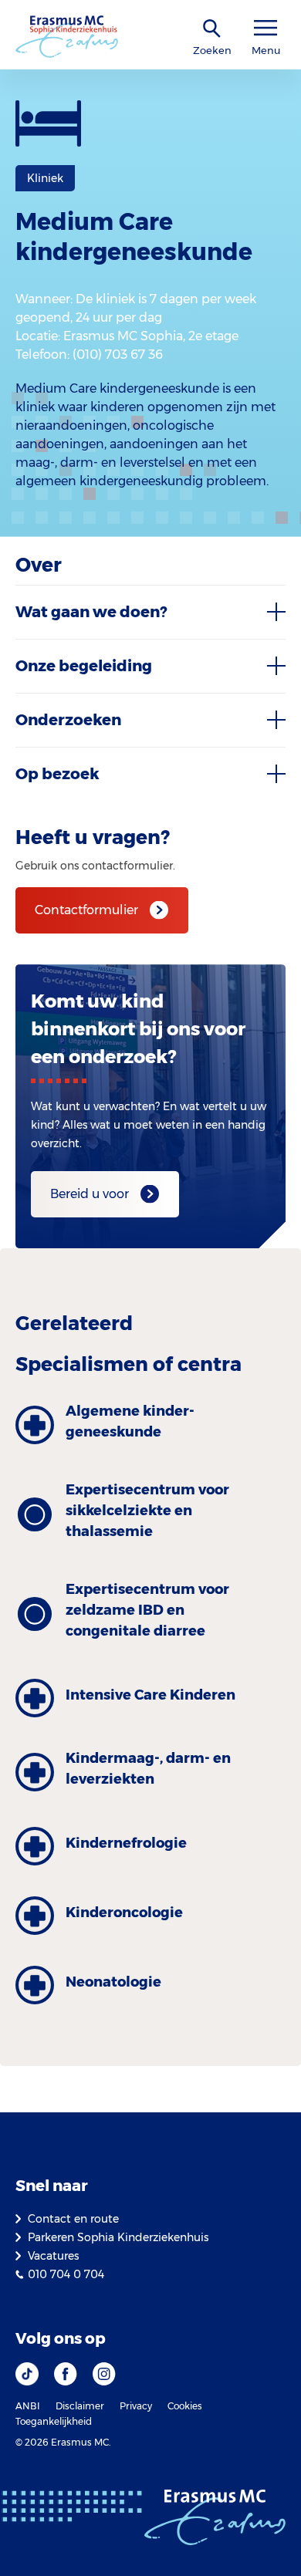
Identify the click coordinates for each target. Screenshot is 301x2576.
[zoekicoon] (212, 29)
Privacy (136, 2406)
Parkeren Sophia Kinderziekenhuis (118, 2237)
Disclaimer (80, 2406)
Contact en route (73, 2219)
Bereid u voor (90, 1194)
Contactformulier (86, 910)
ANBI (28, 2406)
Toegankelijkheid (54, 2421)
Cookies (185, 2406)
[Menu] (265, 28)
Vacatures (53, 2256)
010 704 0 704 (66, 2274)
